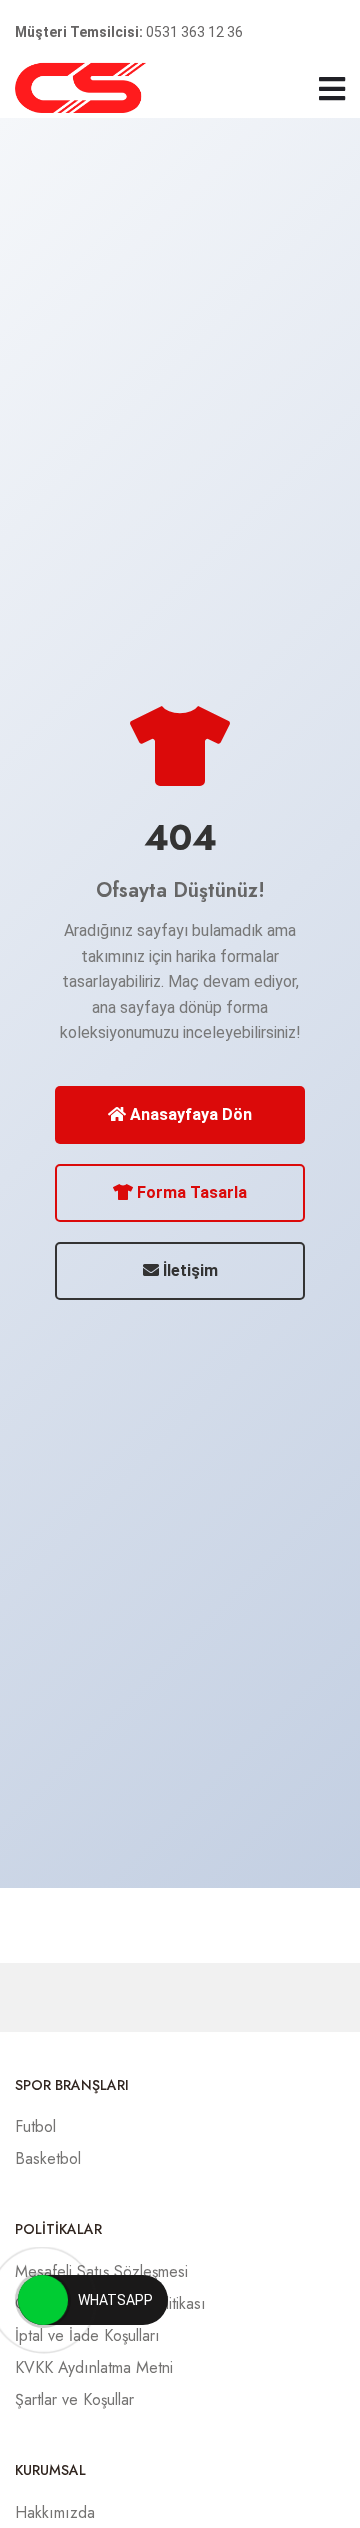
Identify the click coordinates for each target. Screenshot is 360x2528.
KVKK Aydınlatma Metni (94, 2367)
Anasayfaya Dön (189, 1114)
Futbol (35, 2126)
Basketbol (48, 2158)
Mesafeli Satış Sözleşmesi (101, 2271)
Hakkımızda (55, 2512)
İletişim (188, 1270)
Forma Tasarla (190, 1192)
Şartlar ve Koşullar (74, 2399)
